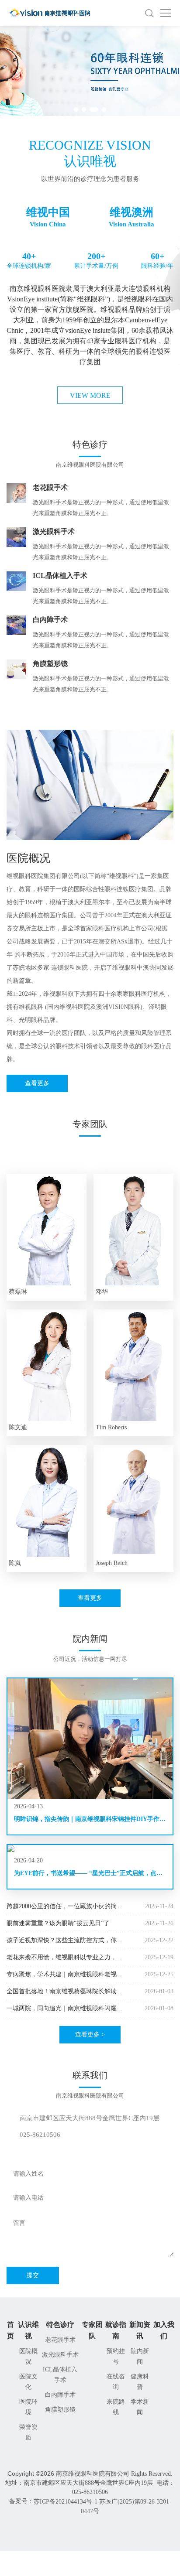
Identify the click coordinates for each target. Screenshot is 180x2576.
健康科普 (140, 2382)
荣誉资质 (28, 2432)
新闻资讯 (140, 2330)
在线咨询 (116, 2382)
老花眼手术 (60, 2340)
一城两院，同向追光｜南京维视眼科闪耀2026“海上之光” (62, 2009)
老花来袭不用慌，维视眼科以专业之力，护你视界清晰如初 (65, 1958)
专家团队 (92, 2330)
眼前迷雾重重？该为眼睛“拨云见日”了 (58, 1923)
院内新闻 (140, 2356)
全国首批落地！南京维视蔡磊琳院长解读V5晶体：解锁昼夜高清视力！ (62, 1992)
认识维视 (28, 2330)
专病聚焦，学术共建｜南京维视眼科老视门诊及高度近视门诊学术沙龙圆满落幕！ (65, 1975)
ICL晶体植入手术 (60, 2375)
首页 (10, 2330)
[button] (76, 109)
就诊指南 (116, 2330)
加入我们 (164, 2330)
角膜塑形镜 (60, 2410)
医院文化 (28, 2382)
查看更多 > (90, 2034)
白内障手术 (60, 2395)
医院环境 (28, 2407)
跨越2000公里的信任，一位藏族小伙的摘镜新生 (65, 1907)
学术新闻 (140, 2407)
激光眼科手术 (60, 2355)
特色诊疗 (60, 2325)
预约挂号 (116, 2356)
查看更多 (37, 1083)
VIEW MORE (90, 395)
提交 (33, 2275)
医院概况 (28, 2356)
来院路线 (116, 2407)
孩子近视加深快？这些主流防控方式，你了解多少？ (65, 1941)
